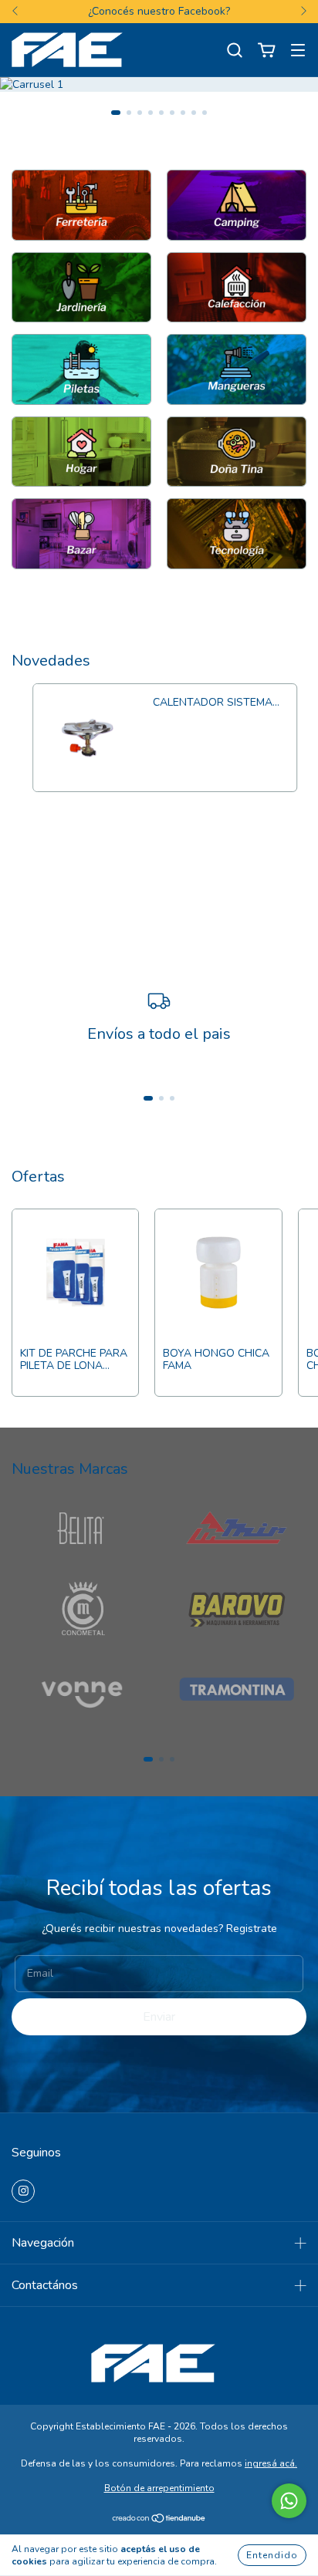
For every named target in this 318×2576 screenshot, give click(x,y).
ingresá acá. (271, 2463)
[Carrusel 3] (81, 288)
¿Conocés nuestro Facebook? (159, 11)
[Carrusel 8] (237, 452)
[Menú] (298, 51)
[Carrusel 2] (237, 205)
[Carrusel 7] (81, 452)
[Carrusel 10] (237, 534)
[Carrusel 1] (81, 205)
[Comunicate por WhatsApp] (289, 2501)
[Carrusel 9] (81, 534)
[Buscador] (235, 51)
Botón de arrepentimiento (159, 2488)
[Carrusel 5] (81, 369)
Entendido (272, 2555)
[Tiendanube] (159, 2520)
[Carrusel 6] (237, 369)
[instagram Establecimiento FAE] (23, 2191)
